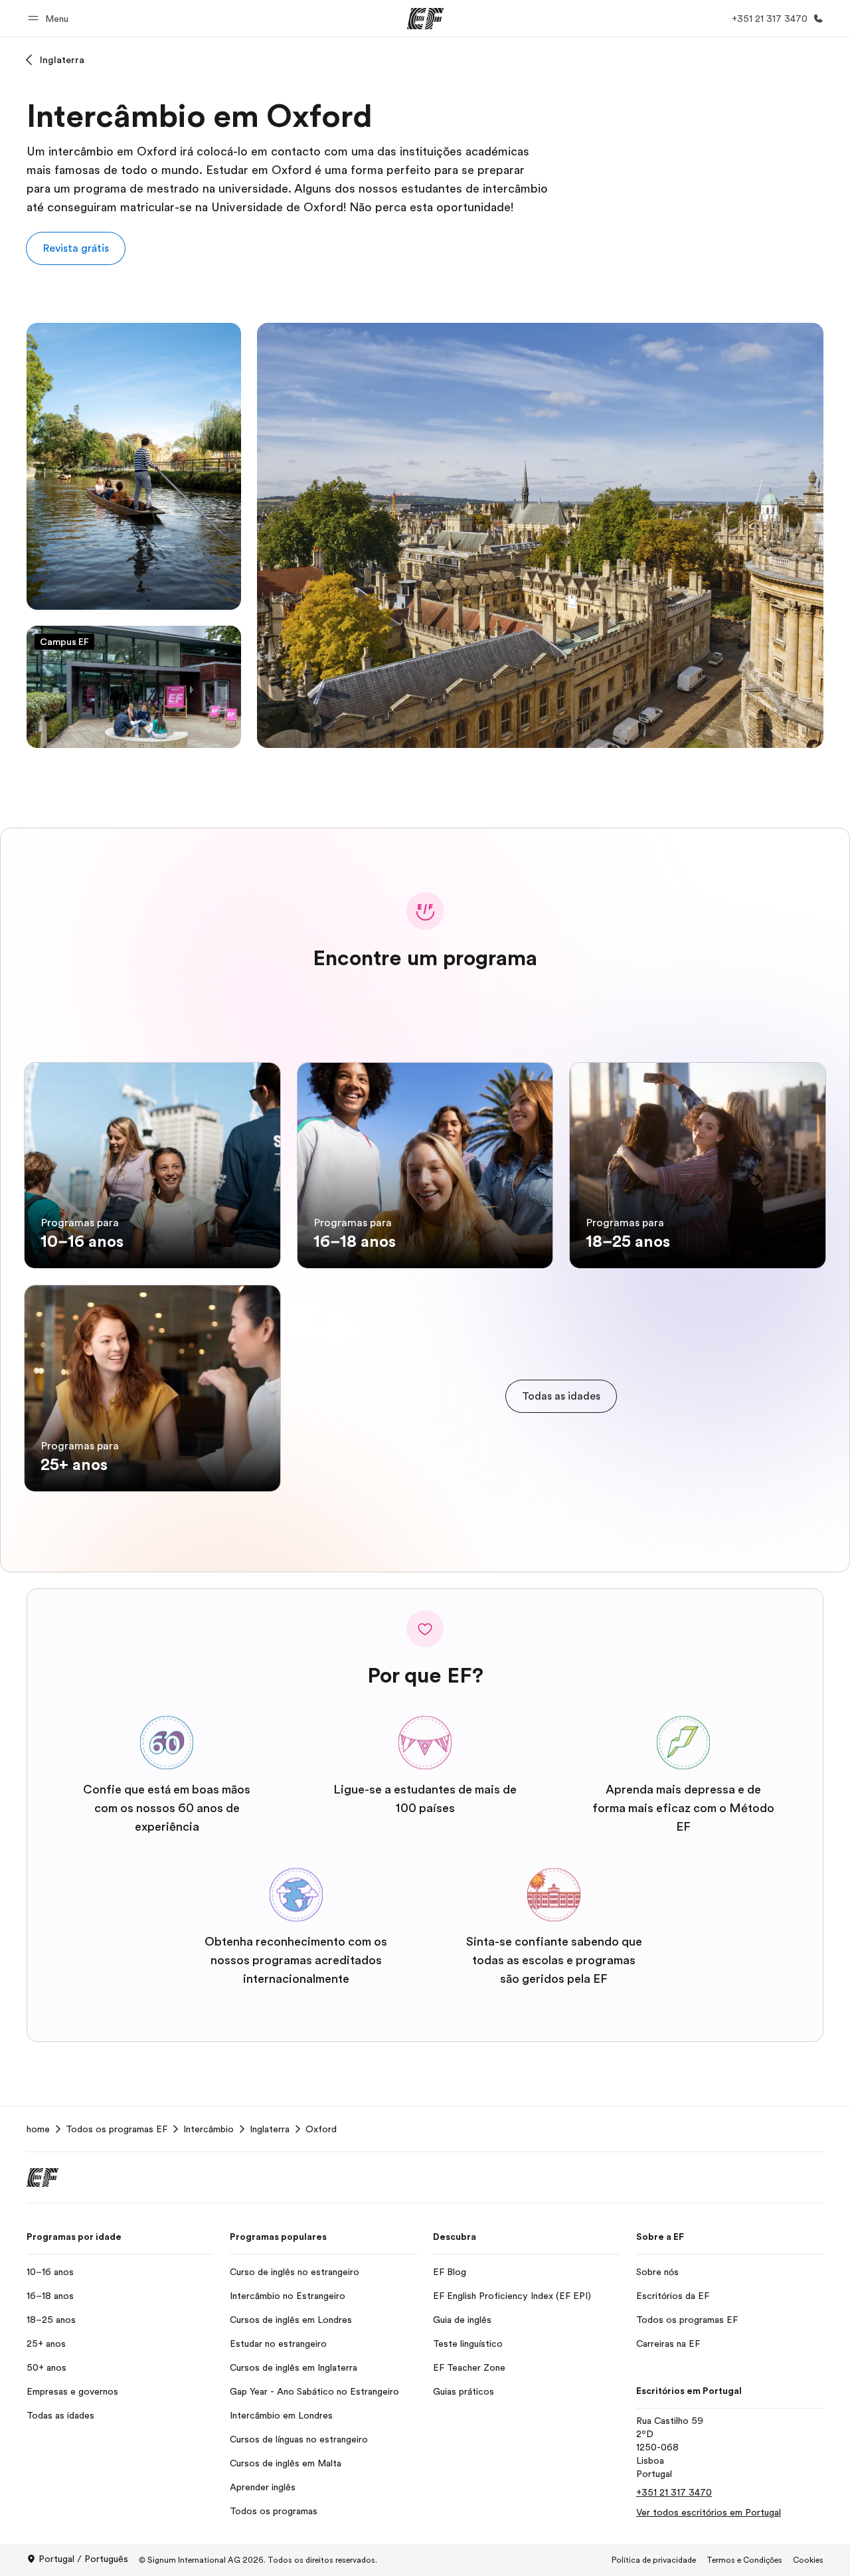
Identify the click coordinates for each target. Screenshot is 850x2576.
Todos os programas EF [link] (117, 2129)
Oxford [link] (321, 2129)
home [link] (38, 2129)
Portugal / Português (83, 2559)
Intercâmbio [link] (209, 2129)
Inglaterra (62, 60)
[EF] (425, 19)
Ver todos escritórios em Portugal (709, 2512)
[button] (50, 18)
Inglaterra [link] (270, 2129)
